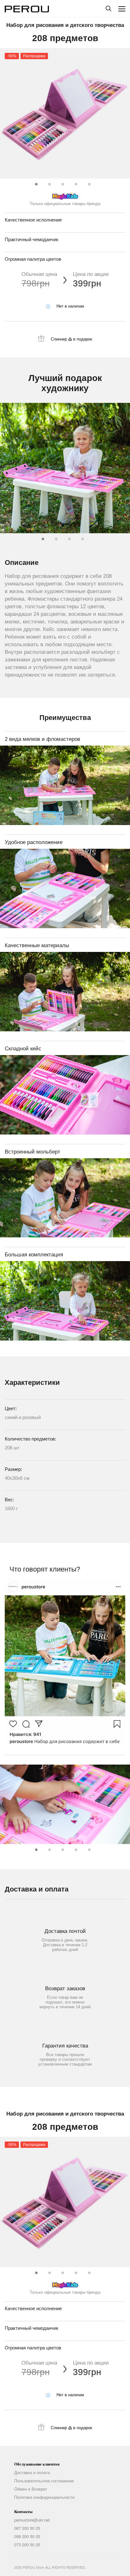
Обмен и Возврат (31, 2489)
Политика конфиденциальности (44, 2497)
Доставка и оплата (32, 2473)
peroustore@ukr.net (32, 2520)
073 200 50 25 (27, 2545)
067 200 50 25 (27, 2528)
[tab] (35, 183)
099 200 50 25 (27, 2536)
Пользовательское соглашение (44, 2481)
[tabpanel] (65, 113)
